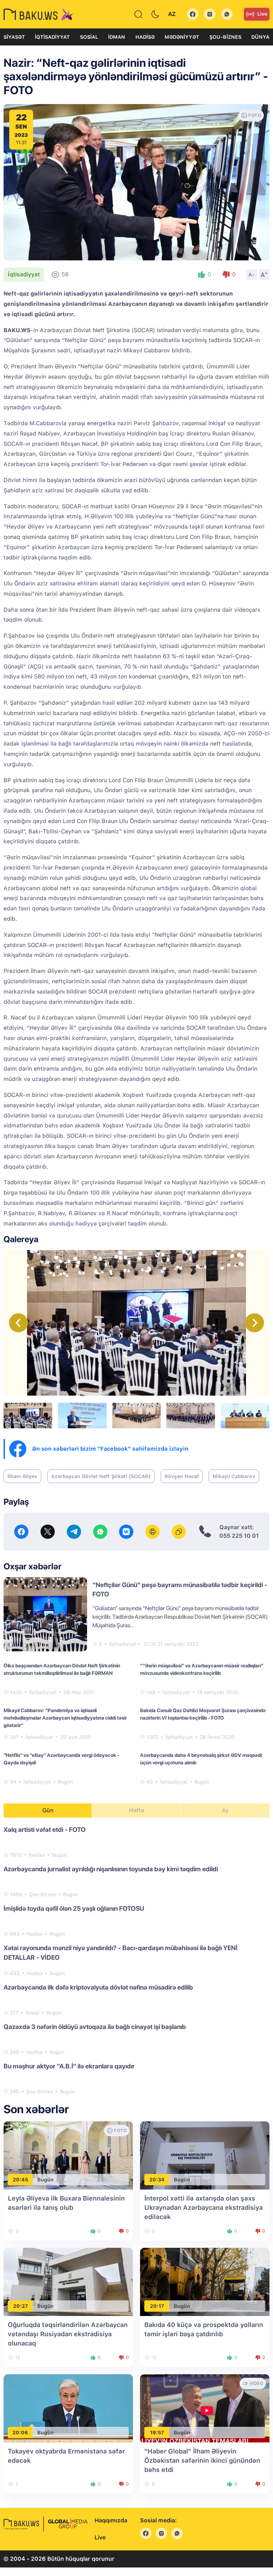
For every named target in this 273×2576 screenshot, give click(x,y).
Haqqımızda (111, 2520)
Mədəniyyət (182, 37)
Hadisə (145, 37)
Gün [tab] (48, 1810)
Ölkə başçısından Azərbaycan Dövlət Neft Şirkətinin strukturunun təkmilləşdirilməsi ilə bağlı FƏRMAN (62, 1669)
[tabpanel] (136, 1960)
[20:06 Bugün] (68, 2408)
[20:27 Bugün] (68, 2281)
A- (252, 275)
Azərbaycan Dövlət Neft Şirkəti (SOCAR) (101, 1476)
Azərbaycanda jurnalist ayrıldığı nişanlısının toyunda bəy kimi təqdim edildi (111, 1869)
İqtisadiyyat (52, 37)
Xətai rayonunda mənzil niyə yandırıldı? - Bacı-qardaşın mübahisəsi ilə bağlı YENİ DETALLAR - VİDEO (121, 1953)
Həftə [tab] (136, 1810)
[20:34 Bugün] (205, 2155)
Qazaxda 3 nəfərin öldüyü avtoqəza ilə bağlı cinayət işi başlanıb (95, 2027)
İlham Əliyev (22, 1476)
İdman (117, 37)
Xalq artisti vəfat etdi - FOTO (45, 1830)
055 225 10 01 (239, 1536)
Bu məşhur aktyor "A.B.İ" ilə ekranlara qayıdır (69, 2066)
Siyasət (14, 37)
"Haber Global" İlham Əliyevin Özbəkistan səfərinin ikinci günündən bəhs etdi (202, 2460)
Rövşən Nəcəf (182, 1476)
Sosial (89, 37)
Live (262, 14)
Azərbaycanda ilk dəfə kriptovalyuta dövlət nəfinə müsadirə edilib (98, 1987)
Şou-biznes (225, 37)
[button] (255, 1323)
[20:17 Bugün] (205, 2281)
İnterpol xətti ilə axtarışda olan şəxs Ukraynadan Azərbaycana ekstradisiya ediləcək (204, 2207)
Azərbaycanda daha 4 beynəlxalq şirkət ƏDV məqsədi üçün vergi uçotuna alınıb (201, 1759)
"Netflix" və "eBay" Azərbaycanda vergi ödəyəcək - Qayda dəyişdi (61, 1759)
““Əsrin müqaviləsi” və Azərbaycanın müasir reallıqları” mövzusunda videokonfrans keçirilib (202, 1669)
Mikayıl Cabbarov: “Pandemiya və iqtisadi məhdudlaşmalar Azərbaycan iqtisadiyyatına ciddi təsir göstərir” (65, 1718)
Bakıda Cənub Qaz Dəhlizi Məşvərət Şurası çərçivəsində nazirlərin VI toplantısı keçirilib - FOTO (203, 1714)
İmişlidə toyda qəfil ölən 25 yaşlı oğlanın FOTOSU (74, 1908)
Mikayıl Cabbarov (234, 1476)
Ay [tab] (225, 1810)
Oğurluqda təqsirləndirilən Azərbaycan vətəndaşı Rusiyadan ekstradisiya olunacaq (68, 2334)
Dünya (260, 37)
